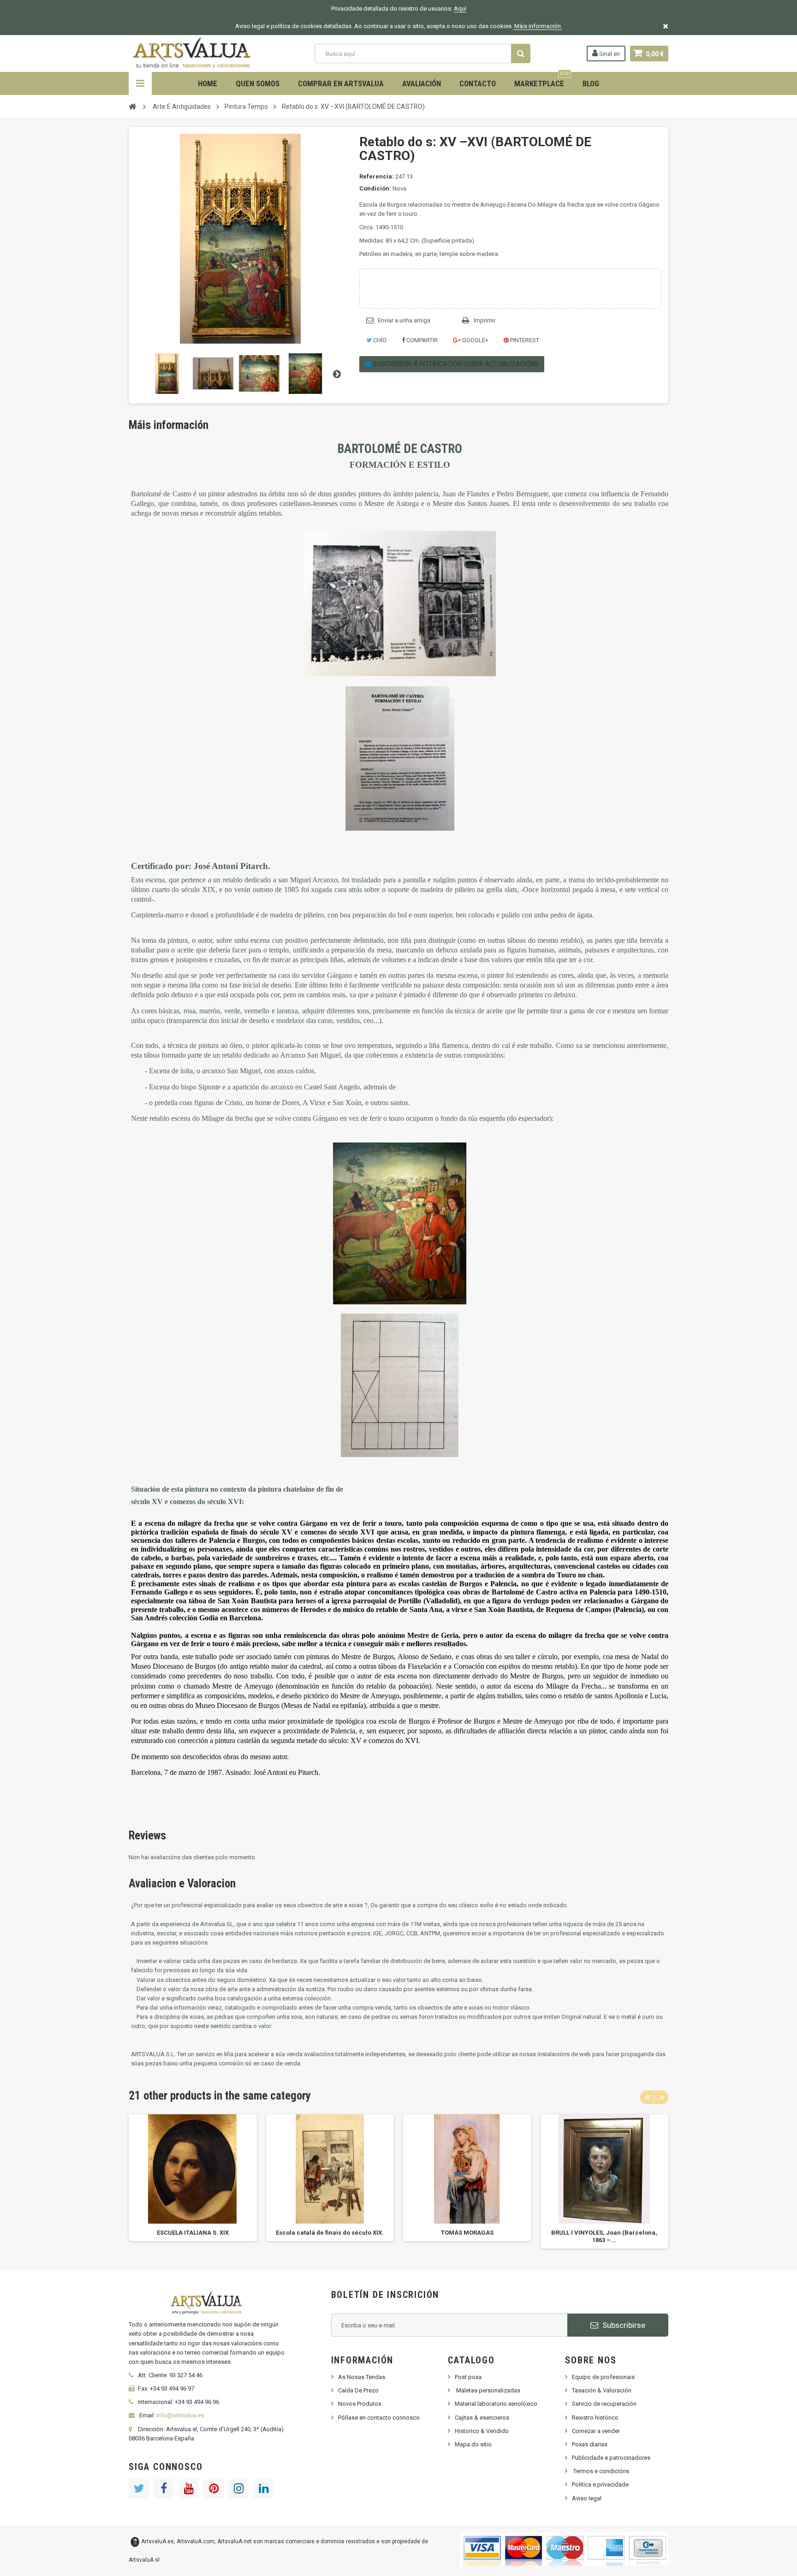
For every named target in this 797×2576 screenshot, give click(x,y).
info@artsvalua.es (180, 2415)
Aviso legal (587, 2498)
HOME (208, 83)
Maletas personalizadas (488, 2390)
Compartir (421, 340)
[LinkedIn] (263, 2489)
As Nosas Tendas (362, 2377)
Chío (379, 340)
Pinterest (524, 340)
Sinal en (609, 54)
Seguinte (337, 374)
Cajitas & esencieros (482, 2418)
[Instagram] (238, 2489)
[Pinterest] (214, 2489)
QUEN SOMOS (258, 83)
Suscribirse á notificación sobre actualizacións (455, 364)
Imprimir (485, 320)
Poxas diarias (590, 2444)
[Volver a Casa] (132, 106)
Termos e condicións (601, 2471)
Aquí (460, 9)
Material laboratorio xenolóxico (496, 2404)
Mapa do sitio (473, 2444)
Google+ (475, 340)
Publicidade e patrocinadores (611, 2458)
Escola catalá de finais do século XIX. (330, 2233)
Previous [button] (647, 2097)
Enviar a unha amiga (404, 320)
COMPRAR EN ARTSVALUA (341, 83)
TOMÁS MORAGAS (467, 2233)
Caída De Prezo (358, 2390)
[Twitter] (139, 2489)
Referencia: (377, 176)
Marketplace (542, 80)
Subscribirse (623, 2325)
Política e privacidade (600, 2484)
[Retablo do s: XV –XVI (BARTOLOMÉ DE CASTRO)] (167, 374)
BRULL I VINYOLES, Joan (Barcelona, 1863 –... (604, 2236)
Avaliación (422, 83)
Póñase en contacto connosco (379, 2418)
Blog (591, 83)
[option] (193, 2178)
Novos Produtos (360, 2404)
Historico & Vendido (482, 2431)
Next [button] (661, 2097)
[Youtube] (189, 2489)
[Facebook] (164, 2489)
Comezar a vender (596, 2431)
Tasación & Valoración (602, 2390)
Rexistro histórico (595, 2418)
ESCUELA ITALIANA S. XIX (193, 2233)
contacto (478, 83)
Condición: (375, 188)
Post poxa (468, 2377)
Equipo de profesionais (603, 2377)
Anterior (137, 374)
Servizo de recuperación (604, 2404)
